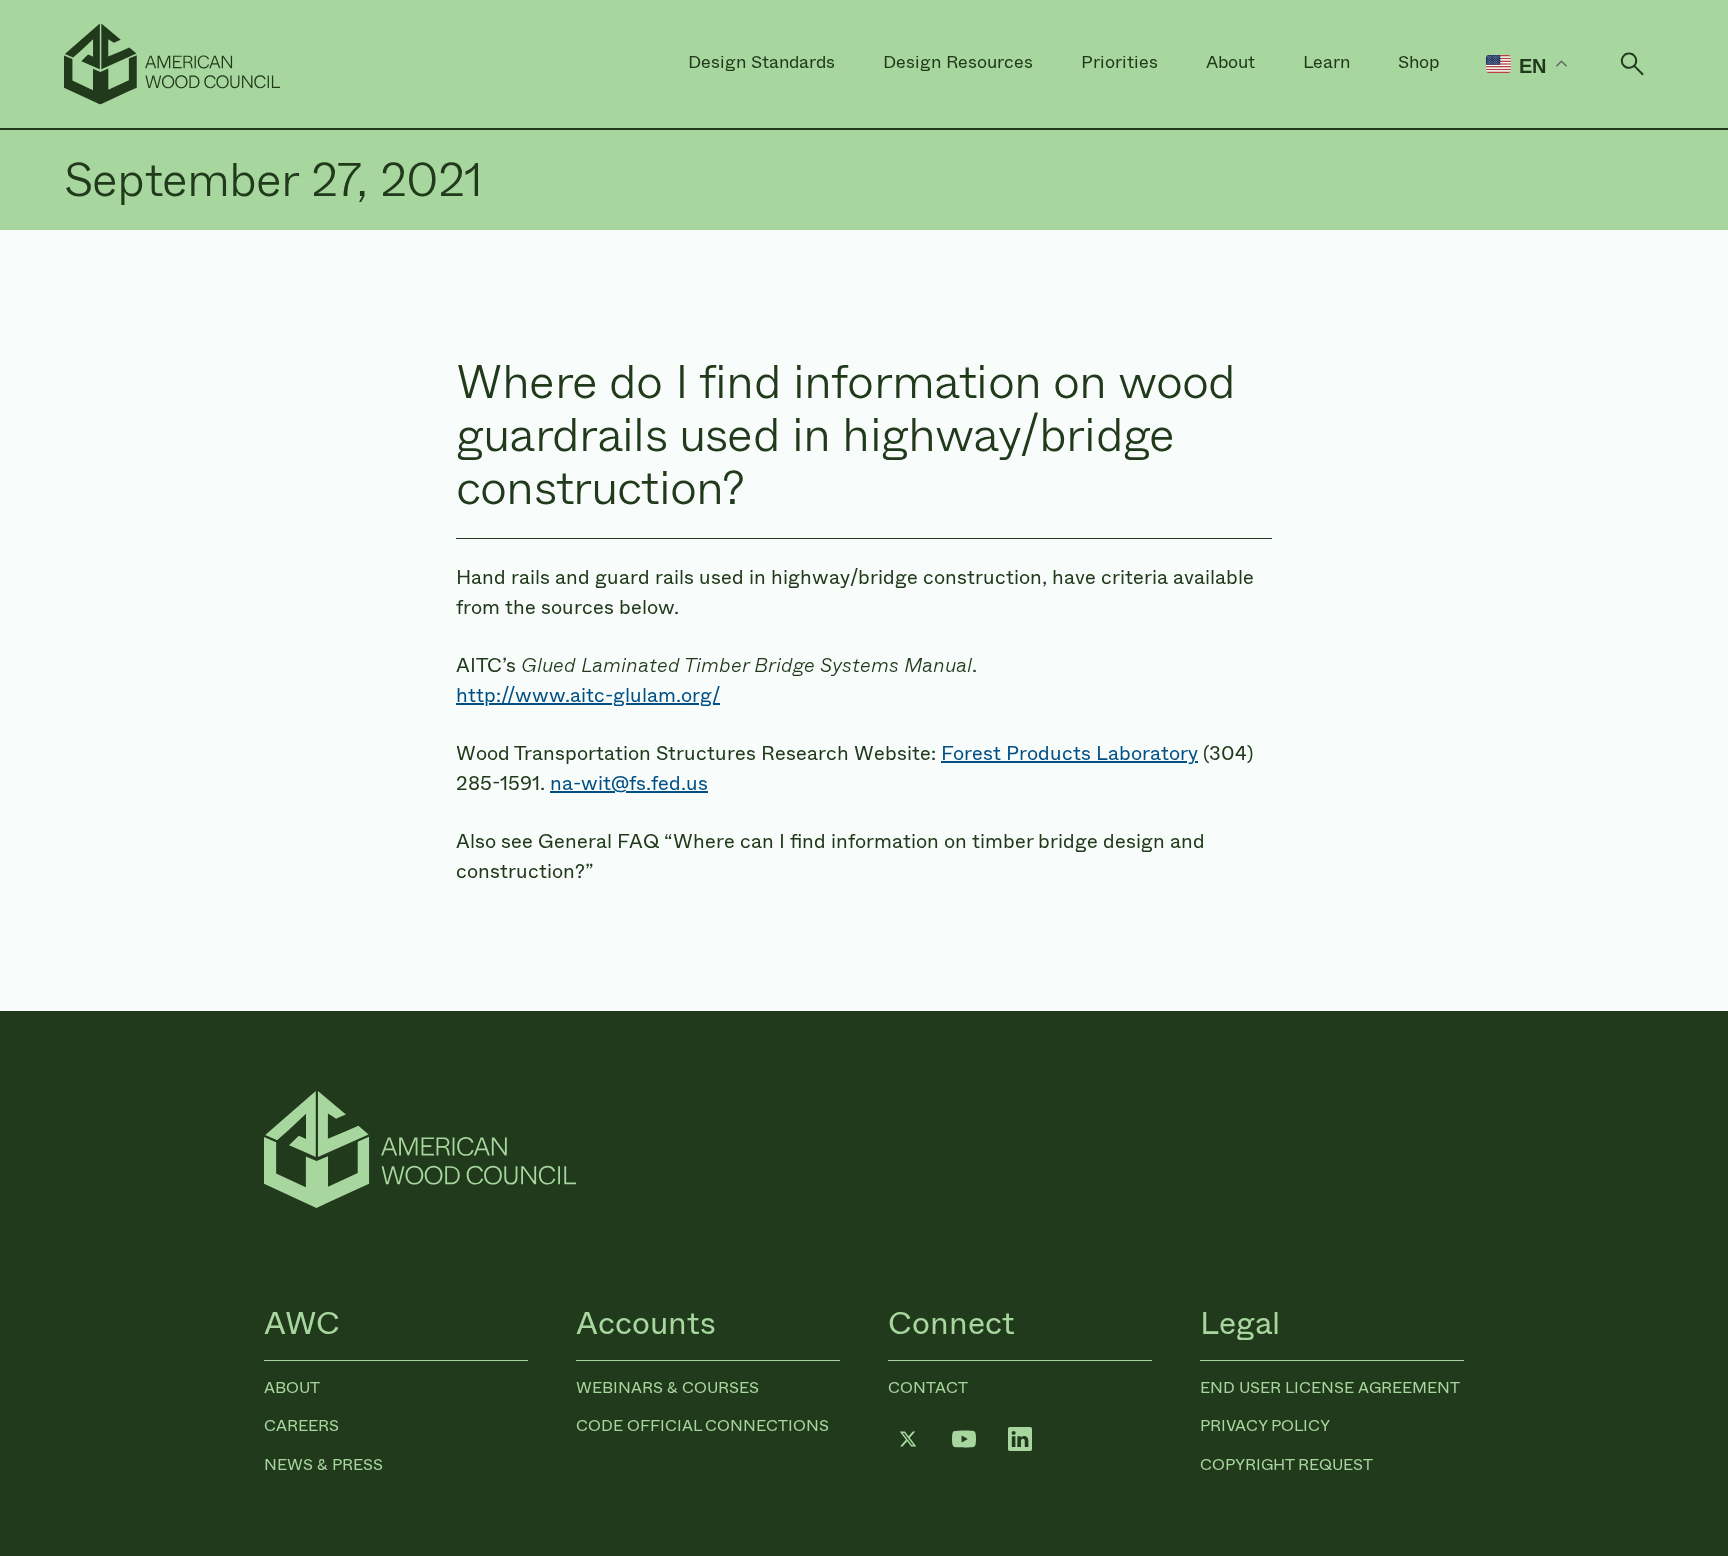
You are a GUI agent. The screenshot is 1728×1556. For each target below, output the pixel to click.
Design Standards (761, 62)
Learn (1326, 62)
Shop (1418, 62)
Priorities (1119, 62)
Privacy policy (1265, 1425)
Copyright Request (1286, 1464)
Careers (301, 1425)
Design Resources (958, 62)
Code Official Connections (702, 1425)
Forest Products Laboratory (1069, 753)
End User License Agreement (1330, 1387)
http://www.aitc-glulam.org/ (588, 695)
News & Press (323, 1464)
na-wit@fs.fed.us (629, 783)
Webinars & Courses (667, 1387)
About (1230, 62)
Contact (928, 1387)
